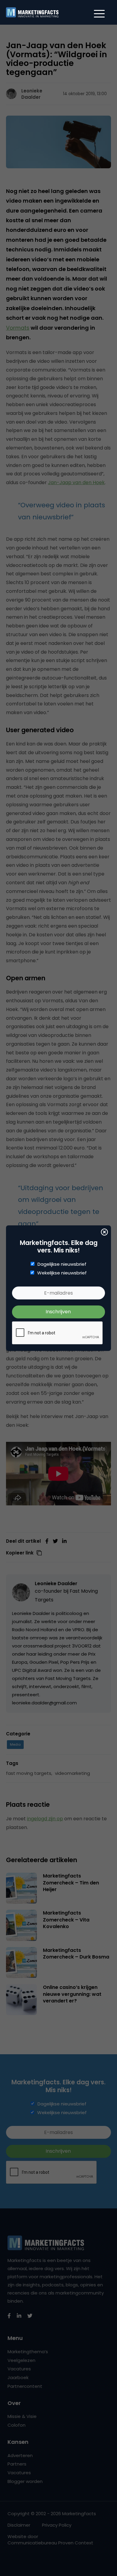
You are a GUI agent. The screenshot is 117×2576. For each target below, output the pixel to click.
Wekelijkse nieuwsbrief (62, 1273)
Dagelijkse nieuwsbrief (62, 1264)
